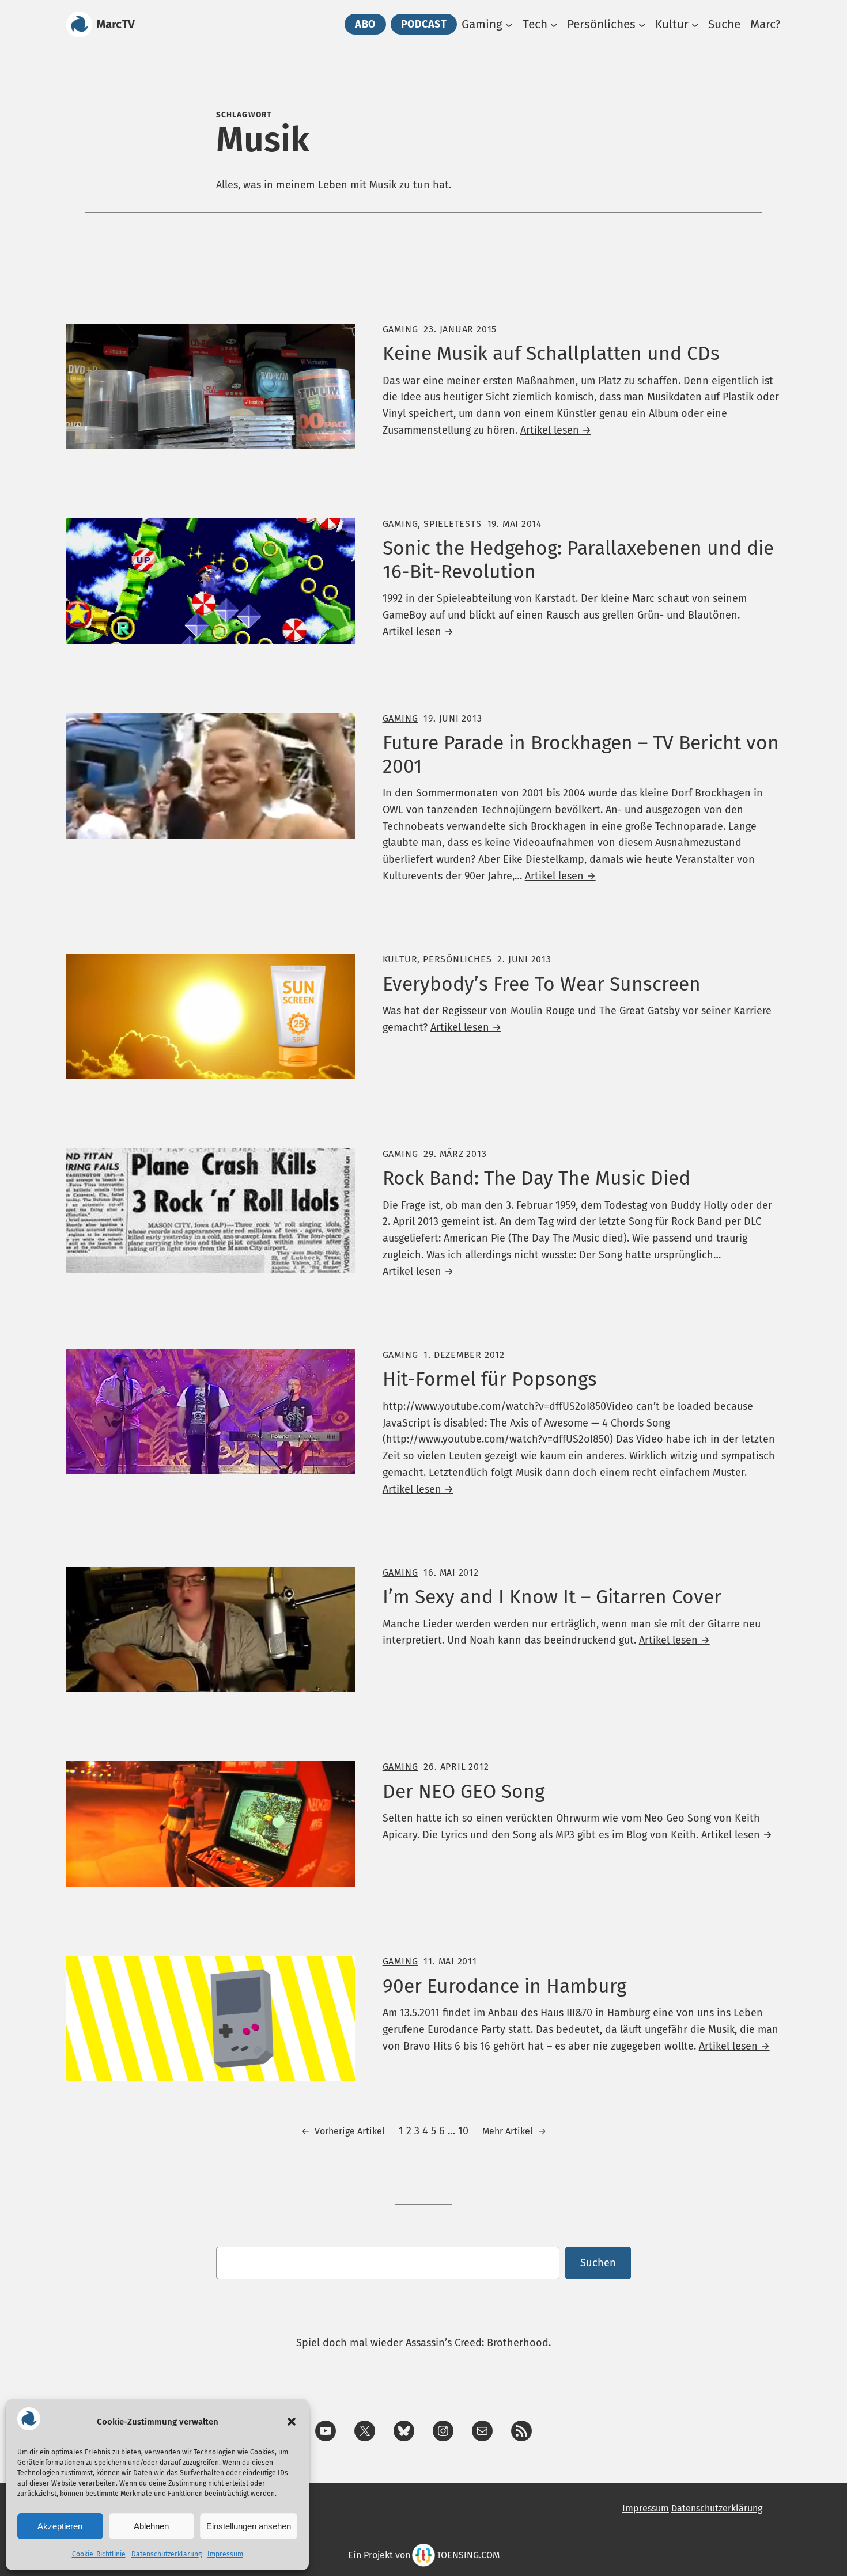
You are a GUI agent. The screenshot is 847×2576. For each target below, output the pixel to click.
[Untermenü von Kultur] (695, 24)
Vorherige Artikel (343, 2131)
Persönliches (457, 959)
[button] (292, 2422)
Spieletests (453, 524)
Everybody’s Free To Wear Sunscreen (542, 984)
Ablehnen (151, 2526)
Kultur (400, 959)
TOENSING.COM (468, 2555)
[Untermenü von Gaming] (509, 24)
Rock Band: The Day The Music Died (536, 1178)
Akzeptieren (60, 2526)
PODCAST (424, 24)
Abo (365, 24)
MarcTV (116, 24)
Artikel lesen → (556, 430)
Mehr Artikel (514, 2131)
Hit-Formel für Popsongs (490, 1379)
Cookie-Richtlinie (99, 2554)
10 (463, 2131)
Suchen (598, 2263)
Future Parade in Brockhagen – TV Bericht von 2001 (581, 754)
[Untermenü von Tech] (554, 24)
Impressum (225, 2554)
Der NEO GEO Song (464, 1792)
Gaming (400, 329)
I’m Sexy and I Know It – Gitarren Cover (552, 1597)
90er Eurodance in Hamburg (504, 1986)
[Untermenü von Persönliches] (642, 24)
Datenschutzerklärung (167, 2554)
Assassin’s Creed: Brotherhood (477, 2343)
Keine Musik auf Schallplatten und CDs (551, 354)
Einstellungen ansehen (249, 2526)
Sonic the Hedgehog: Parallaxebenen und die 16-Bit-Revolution (578, 560)
